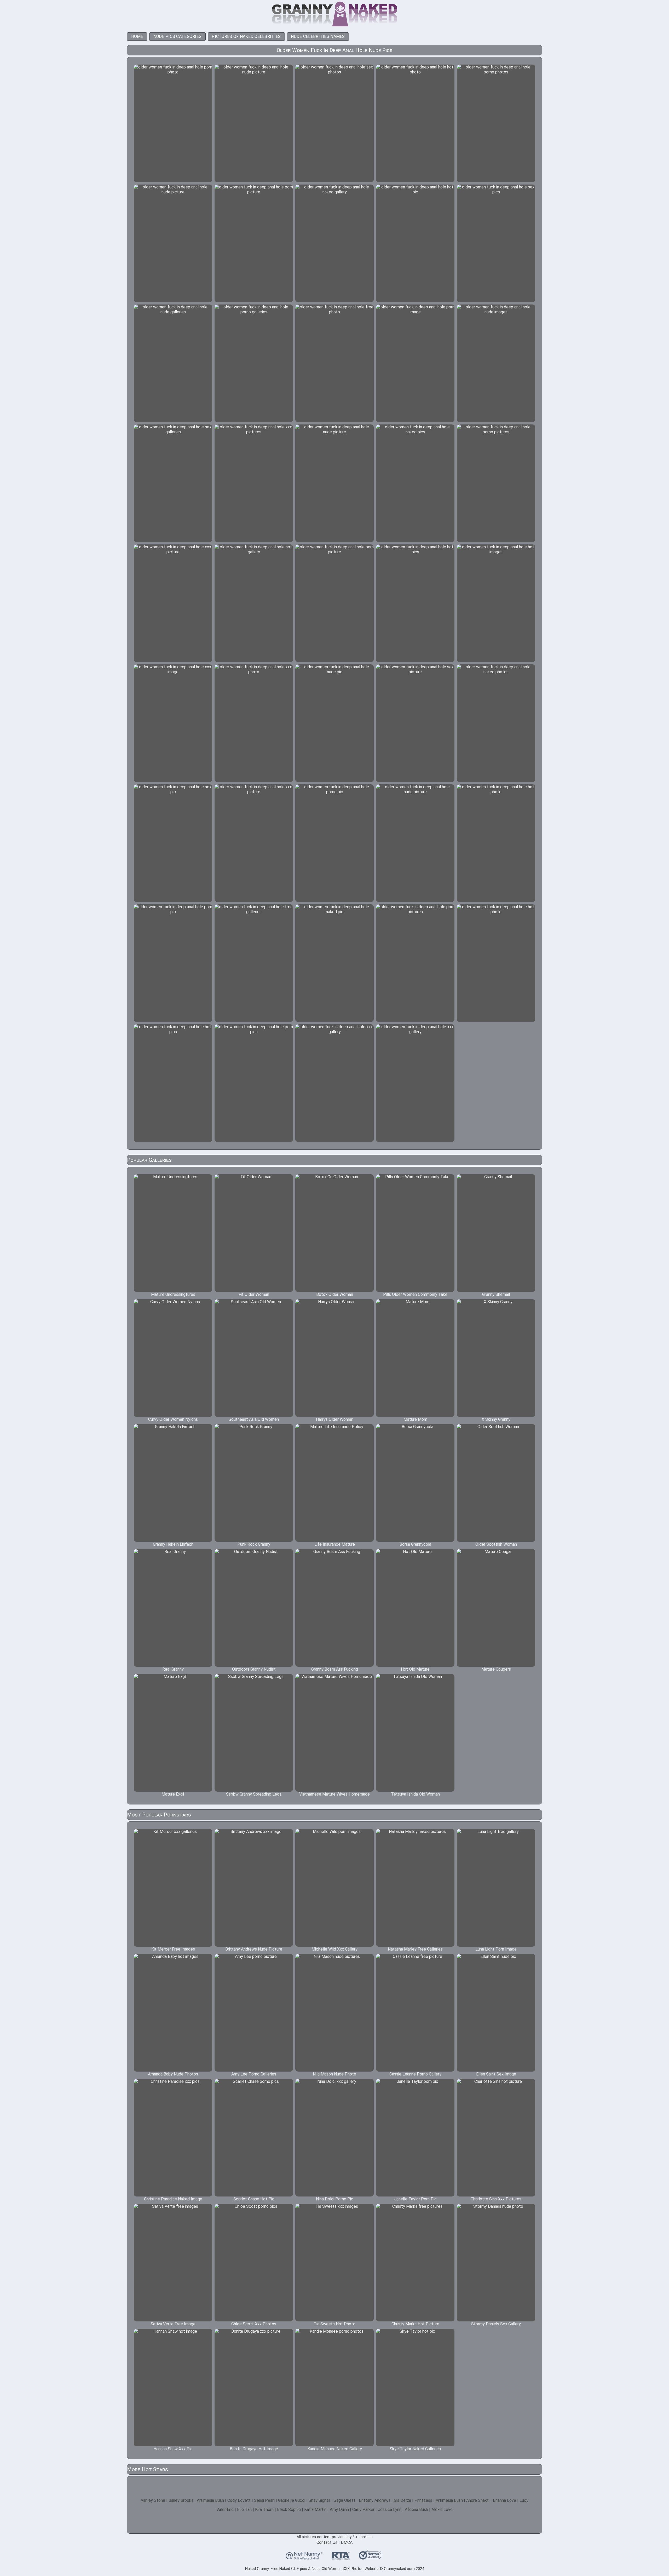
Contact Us (327, 2542)
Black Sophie (289, 2509)
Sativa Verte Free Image (173, 2324)
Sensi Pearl (264, 2500)
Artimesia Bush (210, 2500)
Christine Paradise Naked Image (173, 2199)
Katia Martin (315, 2509)
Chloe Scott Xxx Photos (254, 2324)
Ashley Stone (153, 2500)
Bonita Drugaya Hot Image (254, 2449)
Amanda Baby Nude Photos (173, 2074)
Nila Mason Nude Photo (334, 2074)
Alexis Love (442, 2509)
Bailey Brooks (181, 2500)
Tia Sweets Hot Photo (334, 2324)
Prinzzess (423, 2500)
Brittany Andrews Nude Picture (254, 1949)
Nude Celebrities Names (318, 36)
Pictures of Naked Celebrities (246, 36)
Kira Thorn (264, 2509)
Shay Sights (319, 2500)
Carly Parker (363, 2509)
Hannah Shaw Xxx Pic (173, 2449)
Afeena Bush (416, 2509)
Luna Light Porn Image (496, 1949)
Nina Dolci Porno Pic (335, 2199)
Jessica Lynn (390, 2509)
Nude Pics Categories (178, 36)
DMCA (347, 2542)
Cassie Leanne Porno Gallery (415, 2074)
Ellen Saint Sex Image (496, 2074)
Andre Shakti (478, 2500)
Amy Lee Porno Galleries (254, 2074)
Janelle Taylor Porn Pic (415, 2199)
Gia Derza (402, 2500)
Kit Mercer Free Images (173, 1949)
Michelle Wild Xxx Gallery (334, 1949)
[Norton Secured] (370, 2557)
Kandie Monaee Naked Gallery (335, 2449)
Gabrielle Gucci (292, 2500)
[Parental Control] (304, 2557)
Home (137, 36)
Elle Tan (244, 2509)
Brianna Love (504, 2500)
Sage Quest (345, 2500)
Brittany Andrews (375, 2500)
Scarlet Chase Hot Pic (254, 2199)
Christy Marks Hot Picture (415, 2324)
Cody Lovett (239, 2500)
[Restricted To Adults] (341, 2557)
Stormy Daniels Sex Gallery (496, 2324)
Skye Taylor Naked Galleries (415, 2449)
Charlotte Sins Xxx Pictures (496, 2199)
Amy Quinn (339, 2509)
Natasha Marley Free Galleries (415, 1949)
